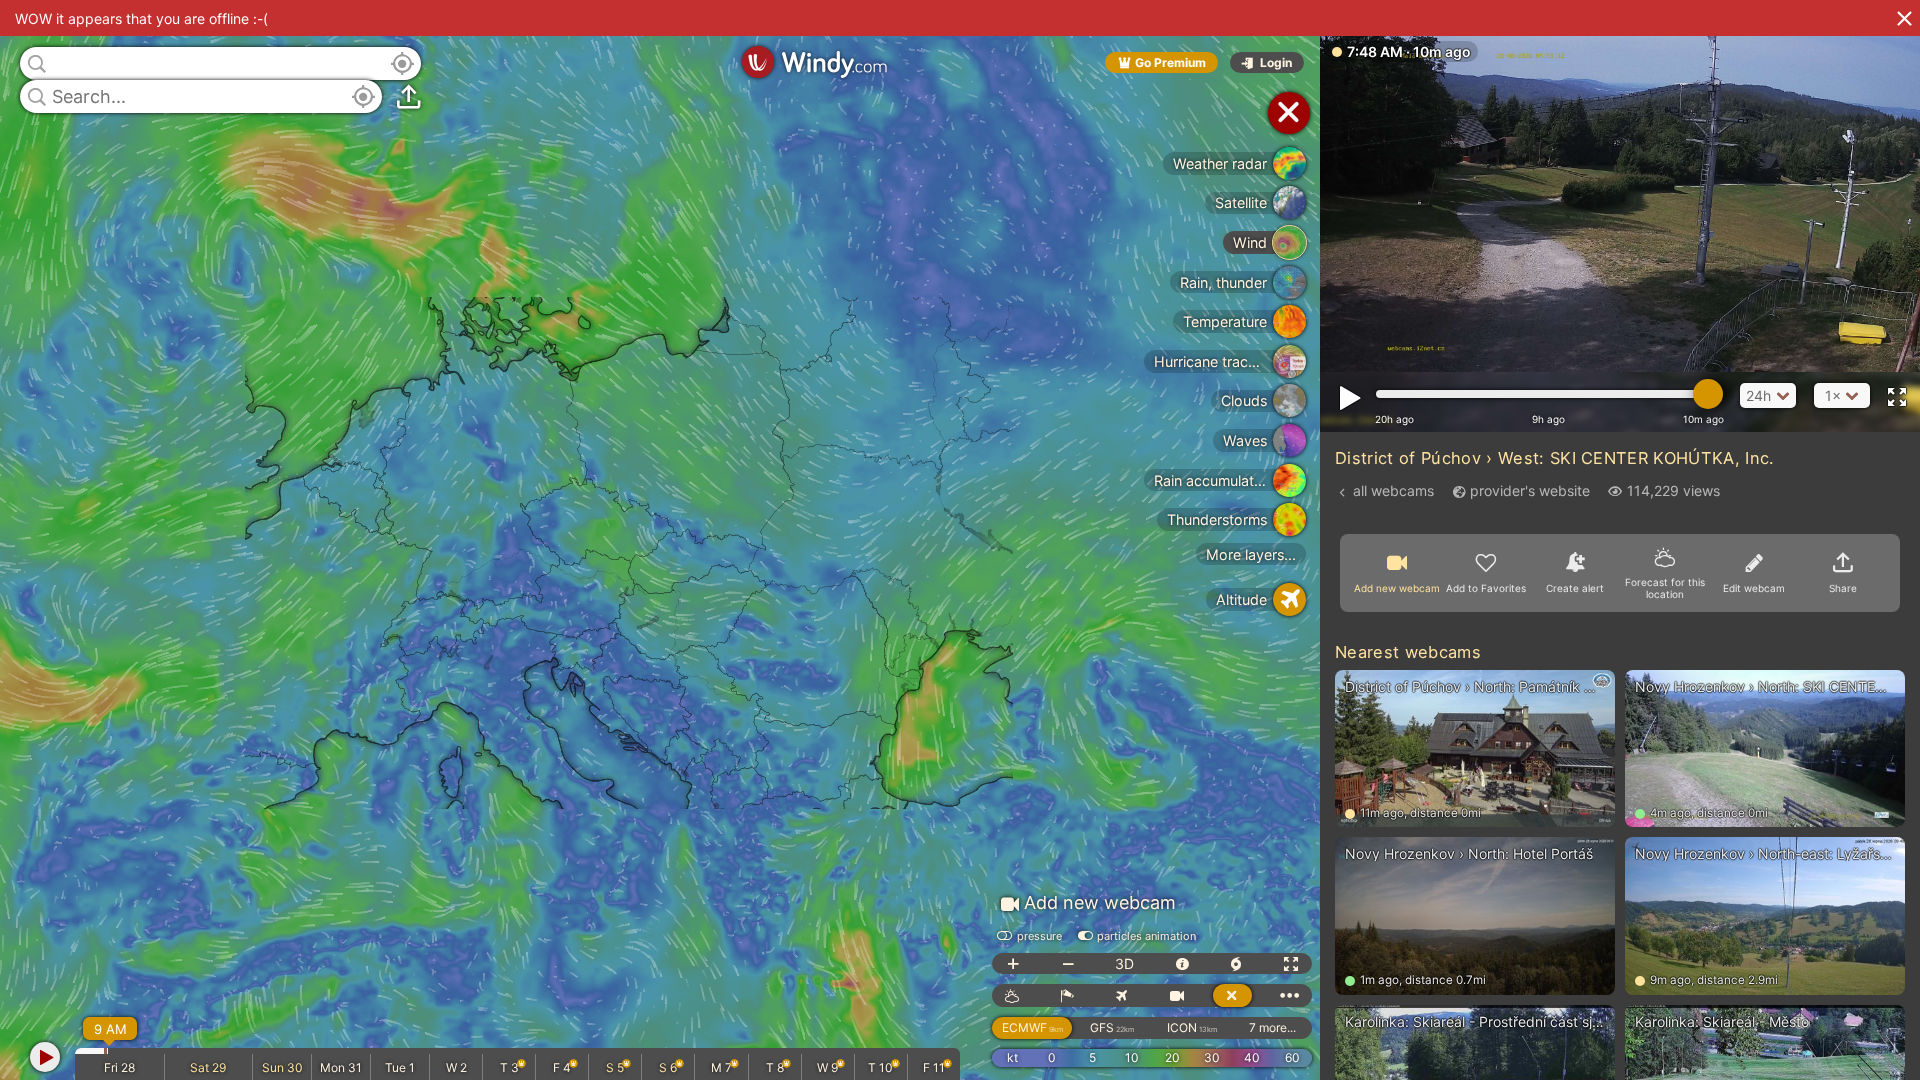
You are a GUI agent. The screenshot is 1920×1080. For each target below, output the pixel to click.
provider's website (1530, 490)
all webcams (1393, 490)
